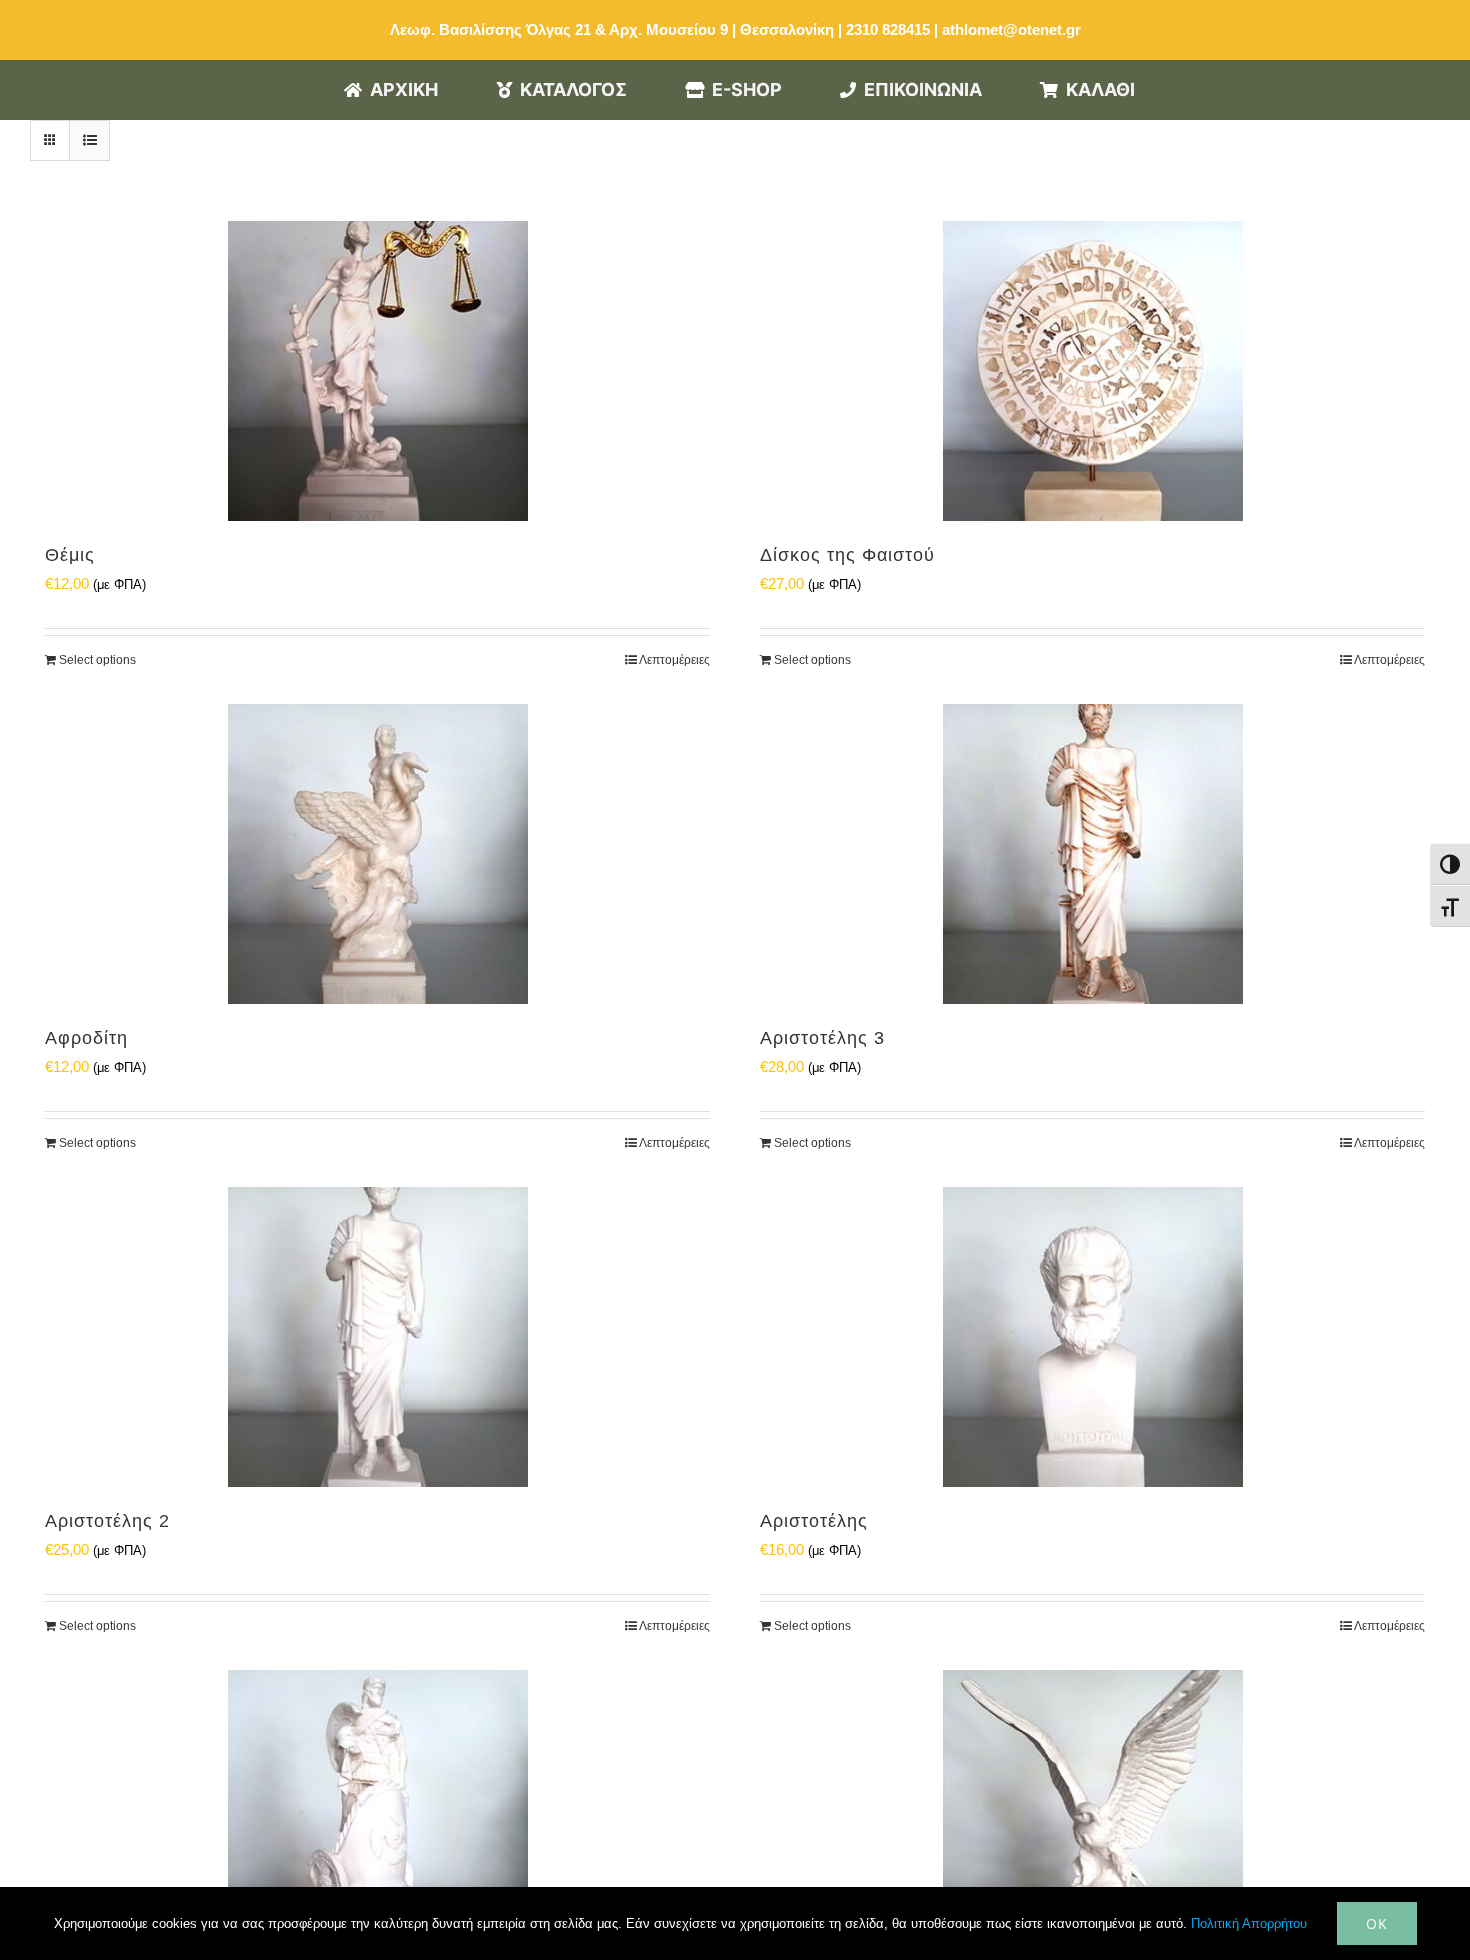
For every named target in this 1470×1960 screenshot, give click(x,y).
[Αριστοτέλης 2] (377, 1337)
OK (1377, 1923)
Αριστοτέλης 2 (107, 1521)
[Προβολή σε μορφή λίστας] (89, 140)
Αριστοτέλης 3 (822, 1038)
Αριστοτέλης (814, 1521)
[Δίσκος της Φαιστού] (1092, 371)
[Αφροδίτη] (377, 854)
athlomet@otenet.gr (1011, 29)
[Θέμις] (377, 371)
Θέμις (70, 555)
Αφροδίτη (86, 1038)
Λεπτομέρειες (674, 660)
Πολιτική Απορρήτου (1249, 1923)
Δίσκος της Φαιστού (847, 555)
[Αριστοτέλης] (1092, 1337)
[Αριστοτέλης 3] (1092, 854)
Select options (97, 660)
